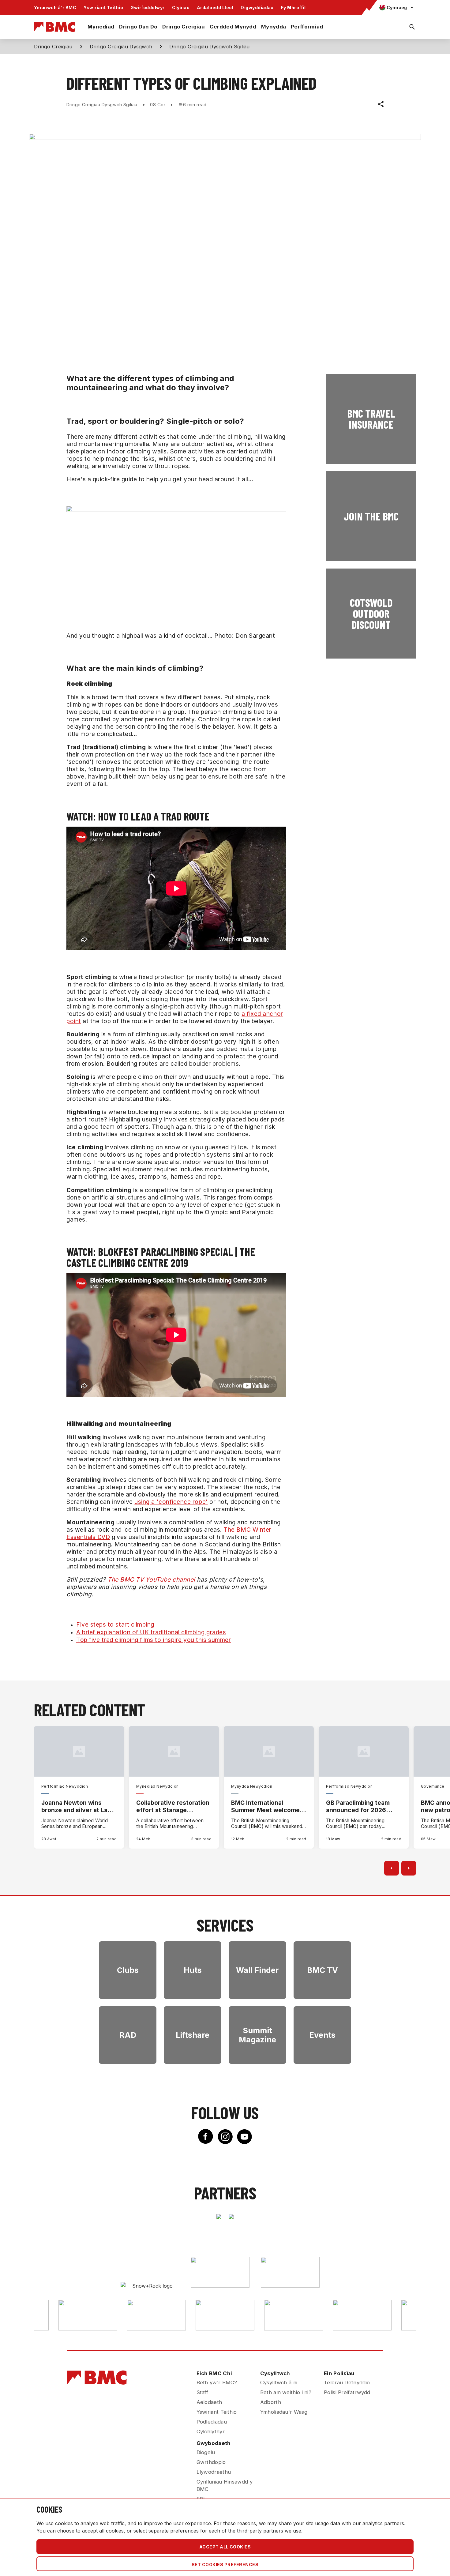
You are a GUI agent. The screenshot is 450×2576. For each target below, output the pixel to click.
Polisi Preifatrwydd (347, 2392)
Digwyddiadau (257, 8)
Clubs (128, 1970)
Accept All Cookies (225, 2547)
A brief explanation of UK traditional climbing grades (151, 1632)
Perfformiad (307, 27)
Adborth (271, 2402)
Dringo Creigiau (184, 27)
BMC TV (322, 1970)
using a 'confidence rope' (171, 1502)
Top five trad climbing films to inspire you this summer (154, 1640)
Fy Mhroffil (293, 8)
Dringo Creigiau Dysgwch (121, 47)
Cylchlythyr (211, 2431)
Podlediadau (212, 2422)
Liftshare (193, 2035)
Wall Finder (257, 1970)
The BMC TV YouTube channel (151, 1579)
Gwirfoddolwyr (147, 8)
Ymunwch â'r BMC (55, 8)
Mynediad (101, 27)
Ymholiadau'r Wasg (284, 2412)
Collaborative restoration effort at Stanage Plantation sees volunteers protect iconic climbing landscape (174, 1806)
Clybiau (181, 8)
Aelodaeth (209, 2402)
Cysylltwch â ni (279, 2383)
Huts (193, 1970)
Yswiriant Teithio (103, 8)
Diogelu (206, 2452)
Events (322, 2035)
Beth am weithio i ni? (286, 2392)
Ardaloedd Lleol (215, 8)
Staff (202, 2392)
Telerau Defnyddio (347, 2383)
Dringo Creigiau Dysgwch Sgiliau (209, 47)
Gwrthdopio (211, 2462)
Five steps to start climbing (115, 1624)
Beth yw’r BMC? (217, 2383)
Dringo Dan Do (138, 27)
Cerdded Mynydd (233, 27)
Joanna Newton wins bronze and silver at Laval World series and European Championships (79, 1806)
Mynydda (274, 27)
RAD (128, 2035)
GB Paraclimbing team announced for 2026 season (358, 1806)
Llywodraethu (214, 2472)
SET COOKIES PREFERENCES (225, 2565)
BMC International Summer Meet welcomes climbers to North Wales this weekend (267, 1806)
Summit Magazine (257, 2035)
